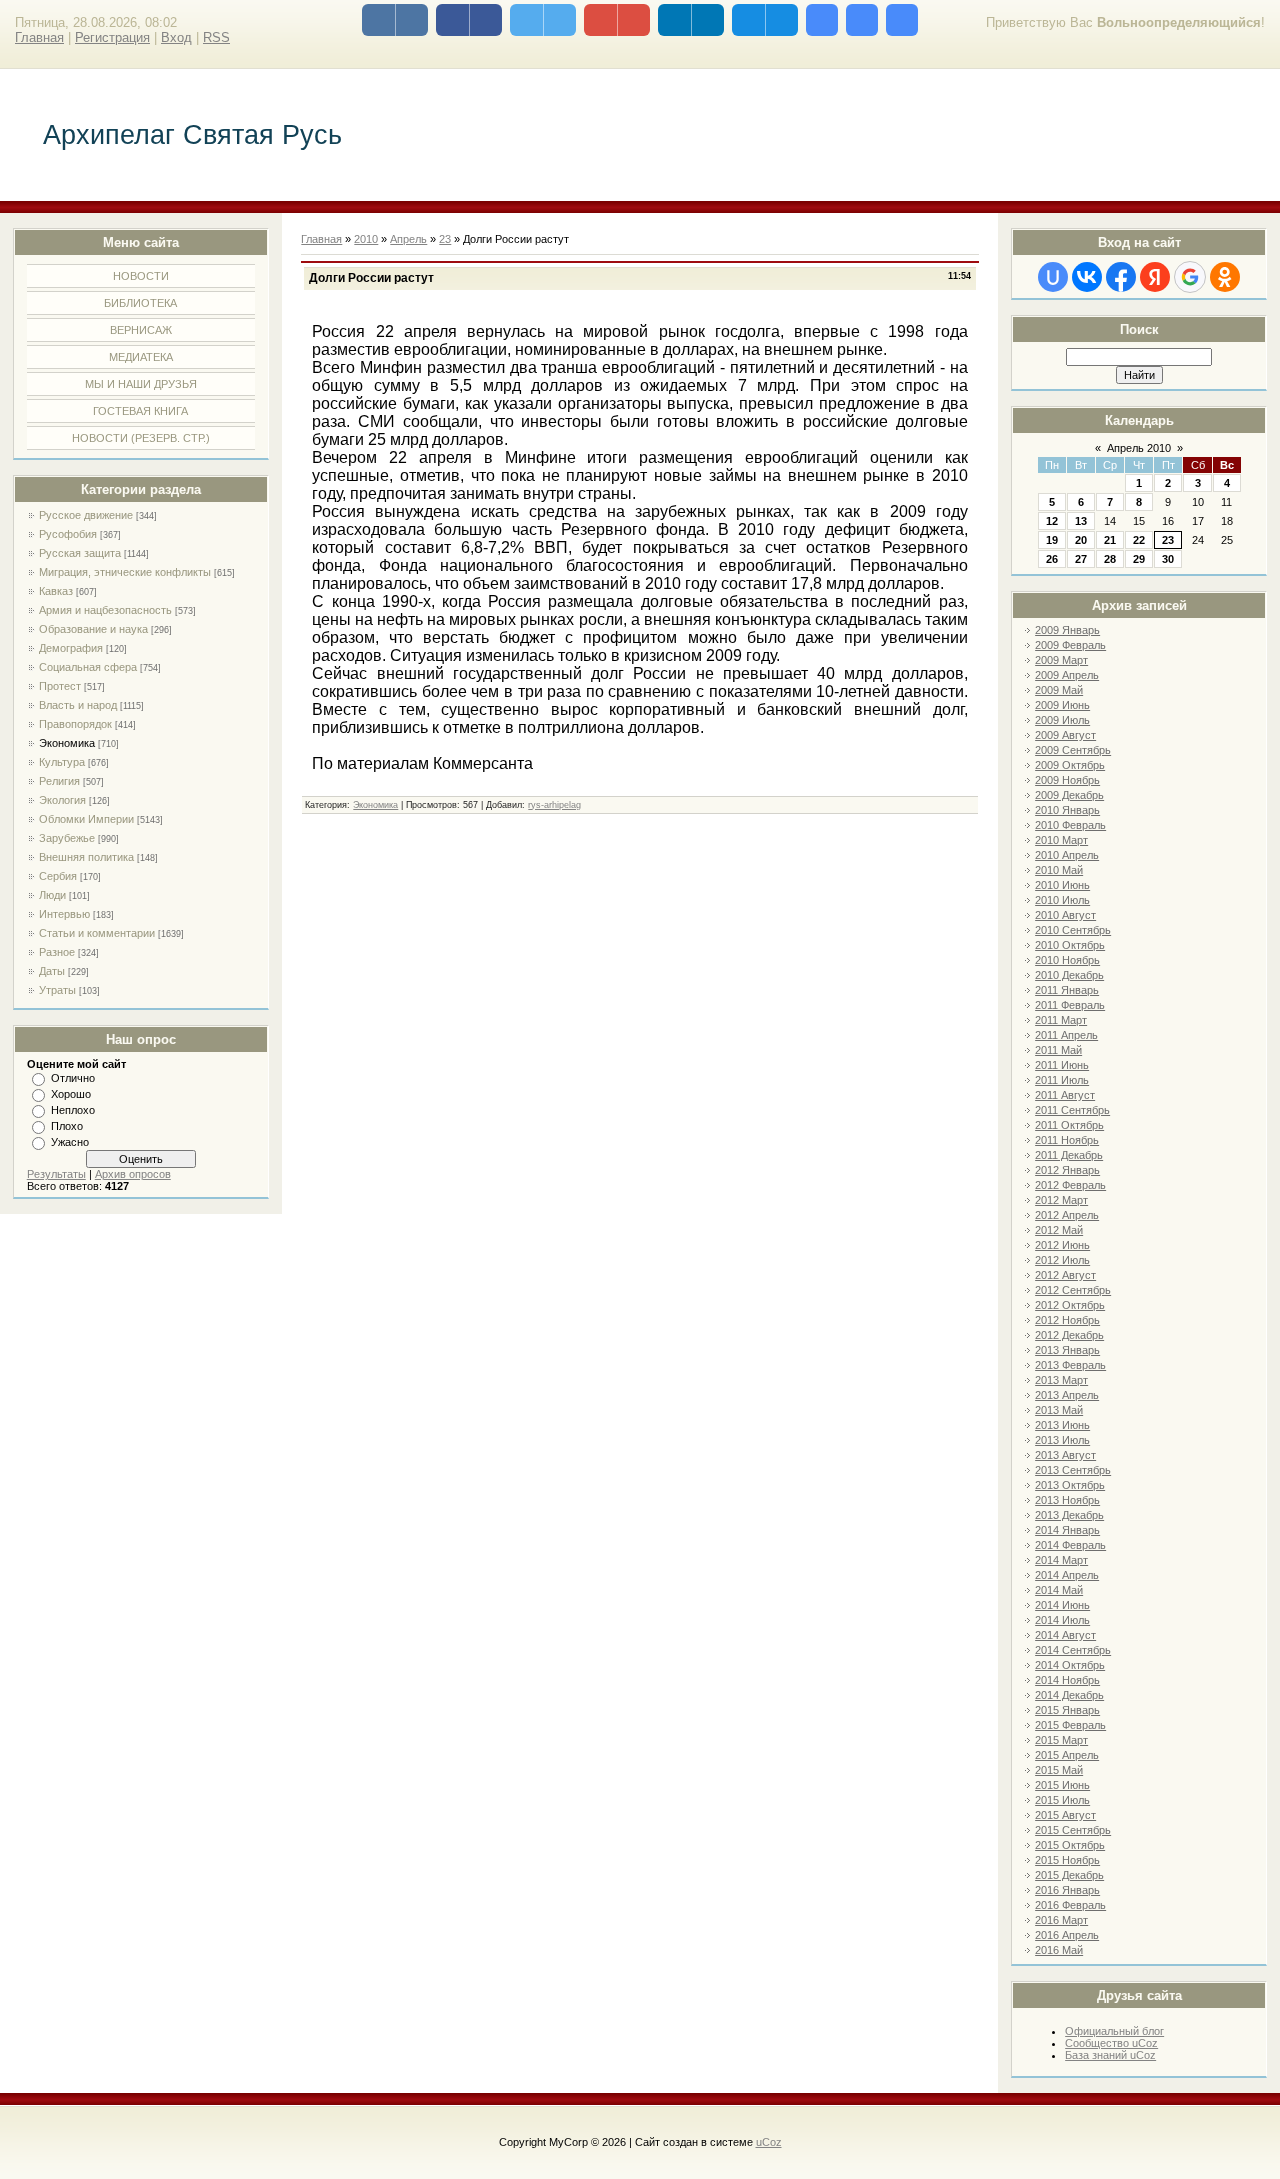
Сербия (58, 876)
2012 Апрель (1067, 1215)
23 (1168, 540)
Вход (176, 37)
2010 (366, 239)
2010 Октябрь (1070, 945)
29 (1139, 559)
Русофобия (68, 534)
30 (1168, 559)
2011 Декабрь (1069, 1155)
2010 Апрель (1067, 855)
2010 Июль (1062, 900)
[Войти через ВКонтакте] (1087, 277)
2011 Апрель (1066, 1035)
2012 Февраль (1070, 1185)
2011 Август (1065, 1095)
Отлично (73, 1078)
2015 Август (1065, 1815)
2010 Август (1065, 915)
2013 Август (1065, 1455)
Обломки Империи (86, 819)
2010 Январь (1067, 810)
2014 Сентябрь (1073, 1650)
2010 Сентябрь (1073, 930)
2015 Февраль (1070, 1725)
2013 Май (1059, 1410)
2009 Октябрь (1070, 765)
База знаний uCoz (1110, 2055)
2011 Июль (1062, 1080)
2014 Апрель (1067, 1575)
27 (1081, 559)
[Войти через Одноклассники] (1225, 277)
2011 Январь (1067, 990)
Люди (52, 895)
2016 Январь (1067, 1890)
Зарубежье (67, 838)
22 (1139, 540)
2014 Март (1061, 1560)
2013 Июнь (1062, 1425)
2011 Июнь (1062, 1065)
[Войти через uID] (1053, 277)
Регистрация (112, 37)
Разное (57, 952)
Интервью (64, 914)
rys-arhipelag (554, 805)
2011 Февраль (1070, 1005)
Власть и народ (78, 705)
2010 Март (1061, 840)
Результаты (56, 1174)
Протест (60, 686)
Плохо (67, 1126)
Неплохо (73, 1110)
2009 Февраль (1070, 645)
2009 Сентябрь (1073, 750)
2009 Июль (1062, 720)
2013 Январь (1067, 1350)
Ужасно (70, 1142)
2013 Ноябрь (1067, 1500)
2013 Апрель (1067, 1395)
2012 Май (1059, 1230)
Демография (71, 648)
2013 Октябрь (1070, 1485)
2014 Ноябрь (1067, 1680)
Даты (52, 971)
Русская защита (80, 553)
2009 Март (1061, 660)
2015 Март (1061, 1740)
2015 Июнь (1062, 1785)
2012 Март (1061, 1200)
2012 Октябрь (1070, 1305)
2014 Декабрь (1069, 1695)
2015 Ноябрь (1067, 1860)
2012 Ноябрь (1067, 1320)
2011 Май (1058, 1050)
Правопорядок (75, 724)
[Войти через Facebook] (1121, 277)
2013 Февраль (1070, 1365)
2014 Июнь (1062, 1605)
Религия (59, 781)
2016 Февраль (1070, 1905)
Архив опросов (133, 1174)
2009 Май (1059, 690)
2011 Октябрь (1069, 1125)
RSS (216, 37)
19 (1052, 540)
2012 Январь (1067, 1170)
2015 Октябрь (1070, 1845)
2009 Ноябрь (1067, 780)
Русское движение (86, 515)
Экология (62, 800)
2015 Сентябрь (1073, 1830)
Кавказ (56, 591)
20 (1081, 540)
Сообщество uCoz (1111, 2043)
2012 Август (1065, 1275)
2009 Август (1065, 735)
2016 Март (1061, 1920)
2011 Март (1061, 1020)
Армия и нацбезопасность (105, 610)
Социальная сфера (88, 667)
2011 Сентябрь (1072, 1110)
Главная (39, 37)
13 (1081, 521)
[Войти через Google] (1190, 277)
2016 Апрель (1067, 1935)
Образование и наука (93, 629)
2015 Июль (1062, 1800)
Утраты (57, 990)
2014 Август (1065, 1635)
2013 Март (1061, 1380)
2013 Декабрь (1069, 1515)
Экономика (67, 743)
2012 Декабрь (1069, 1335)
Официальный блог (1114, 2031)
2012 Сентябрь (1073, 1290)
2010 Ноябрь (1067, 960)
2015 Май (1059, 1770)
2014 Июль (1062, 1620)
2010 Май (1059, 870)
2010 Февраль (1070, 825)
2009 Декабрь (1069, 795)
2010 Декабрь (1069, 975)
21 (1110, 540)
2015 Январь (1067, 1710)
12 (1052, 521)
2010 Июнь (1062, 885)
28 (1110, 559)
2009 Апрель (1067, 675)
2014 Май (1059, 1590)
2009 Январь (1067, 630)
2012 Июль (1062, 1260)
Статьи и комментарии (97, 933)
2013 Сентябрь (1073, 1470)
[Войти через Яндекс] (1155, 277)
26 (1052, 559)
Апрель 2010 (1139, 448)
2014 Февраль (1070, 1545)
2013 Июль (1062, 1440)
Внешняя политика (86, 857)
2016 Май (1059, 1950)
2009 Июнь (1062, 705)
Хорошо (71, 1094)
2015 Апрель (1067, 1755)
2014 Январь (1067, 1530)
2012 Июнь (1062, 1245)
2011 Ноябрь (1067, 1140)
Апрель (408, 239)
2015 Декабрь (1069, 1875)
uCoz (769, 2142)
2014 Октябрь (1070, 1665)
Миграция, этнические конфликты (125, 572)
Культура (62, 762)
